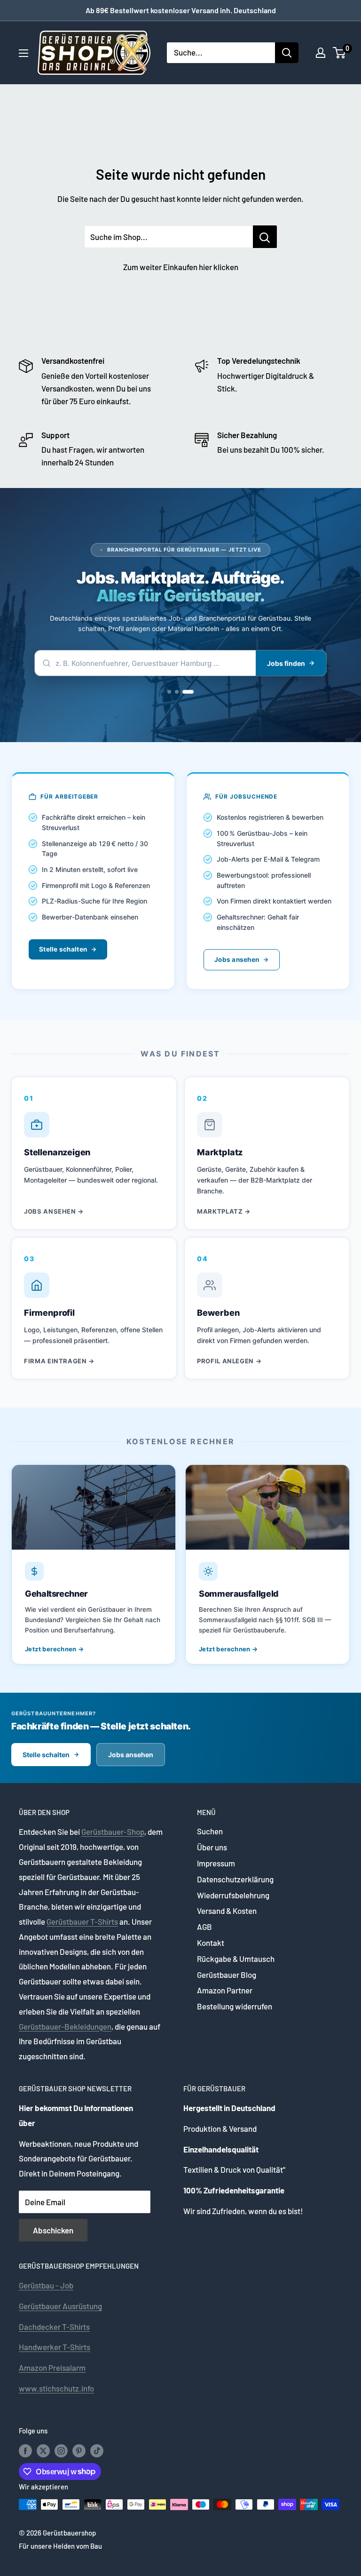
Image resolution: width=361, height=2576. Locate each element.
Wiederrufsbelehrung (233, 1895)
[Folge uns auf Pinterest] (79, 2450)
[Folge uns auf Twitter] (43, 2450)
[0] (340, 53)
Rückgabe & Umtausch (236, 1959)
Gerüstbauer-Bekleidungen (65, 2026)
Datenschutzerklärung (235, 1879)
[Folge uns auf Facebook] (25, 2450)
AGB (204, 1927)
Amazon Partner (225, 1990)
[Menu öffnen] (24, 53)
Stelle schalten (63, 949)
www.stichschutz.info (56, 2388)
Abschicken (53, 2230)
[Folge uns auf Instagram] (61, 2450)
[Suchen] (287, 53)
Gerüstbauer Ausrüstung (60, 2306)
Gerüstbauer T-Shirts (82, 1921)
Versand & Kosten (227, 1911)
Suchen (210, 1831)
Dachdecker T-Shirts (54, 2327)
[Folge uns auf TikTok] (97, 2450)
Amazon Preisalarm (52, 2368)
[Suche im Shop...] (265, 237)
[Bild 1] (173, 692)
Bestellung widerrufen (235, 2006)
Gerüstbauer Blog (227, 1975)
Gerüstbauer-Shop (113, 1832)
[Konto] (321, 53)
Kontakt (211, 1943)
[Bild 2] (184, 692)
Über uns (212, 1847)
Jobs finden (286, 663)
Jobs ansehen (237, 960)
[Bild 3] (192, 692)
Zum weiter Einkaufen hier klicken (181, 267)
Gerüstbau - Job (46, 2285)
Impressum (216, 1863)
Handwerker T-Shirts (55, 2347)
